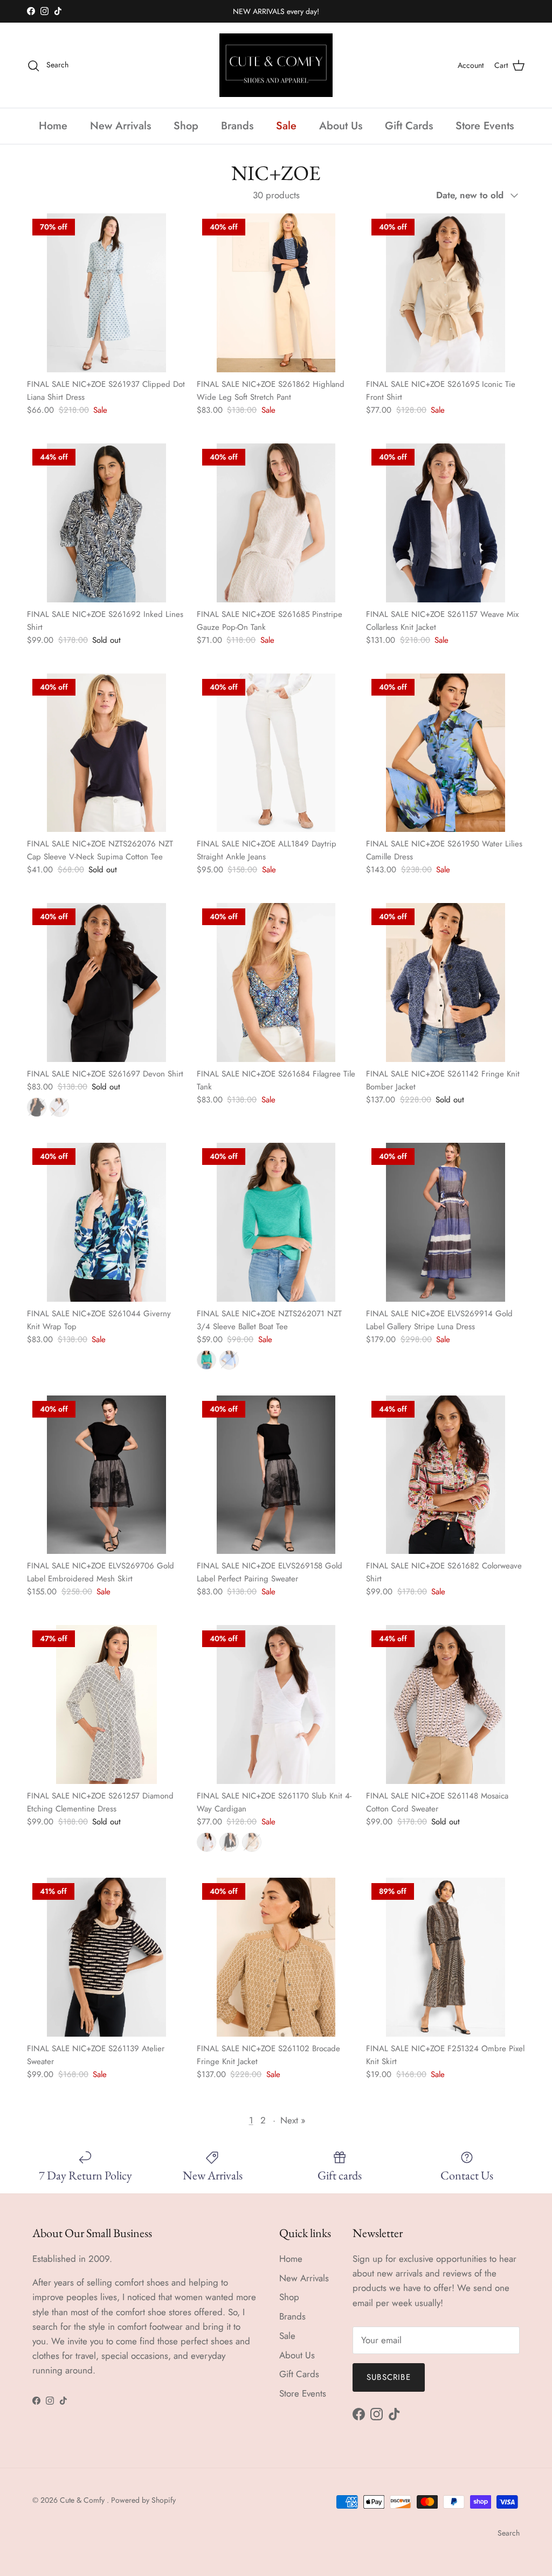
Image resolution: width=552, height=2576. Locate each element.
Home (53, 126)
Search (509, 2533)
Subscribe (389, 2377)
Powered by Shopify (143, 2500)
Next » (293, 2120)
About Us (341, 126)
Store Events (485, 126)
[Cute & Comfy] (276, 65)
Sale (286, 126)
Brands (237, 126)
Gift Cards (409, 126)
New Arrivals (120, 126)
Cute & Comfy (83, 2500)
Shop (186, 126)
